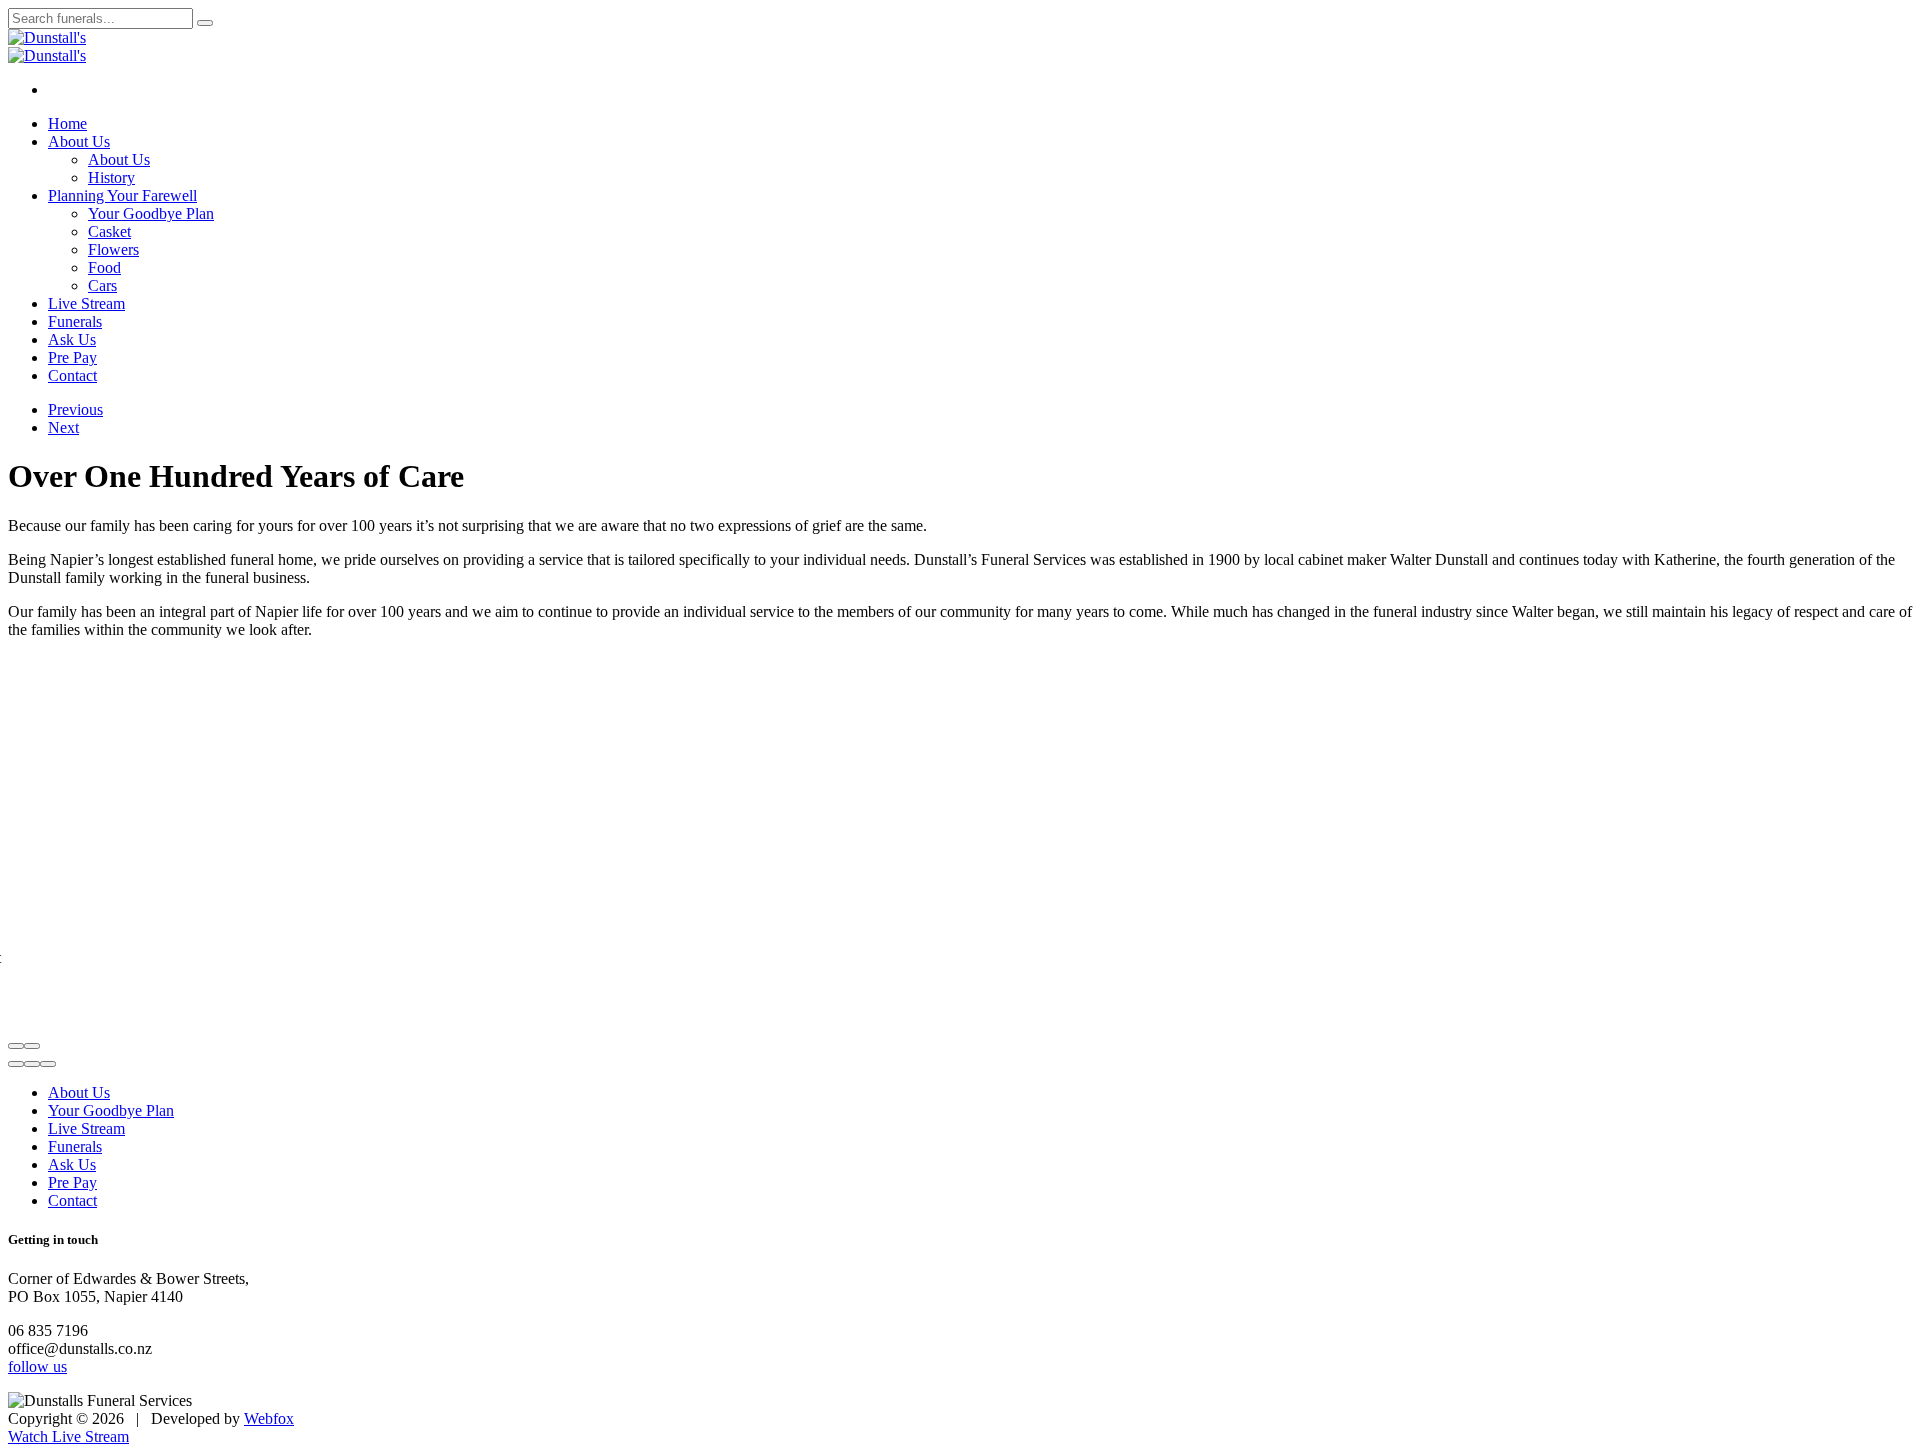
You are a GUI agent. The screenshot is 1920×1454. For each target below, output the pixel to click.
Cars (102, 285)
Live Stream (86, 303)
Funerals (75, 321)
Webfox (269, 1418)
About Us (79, 141)
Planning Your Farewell (122, 195)
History (111, 177)
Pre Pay (72, 357)
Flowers (113, 249)
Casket (109, 231)
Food (104, 267)
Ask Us (72, 339)
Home (67, 123)
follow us (37, 1366)
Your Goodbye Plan (151, 213)
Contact (72, 375)
